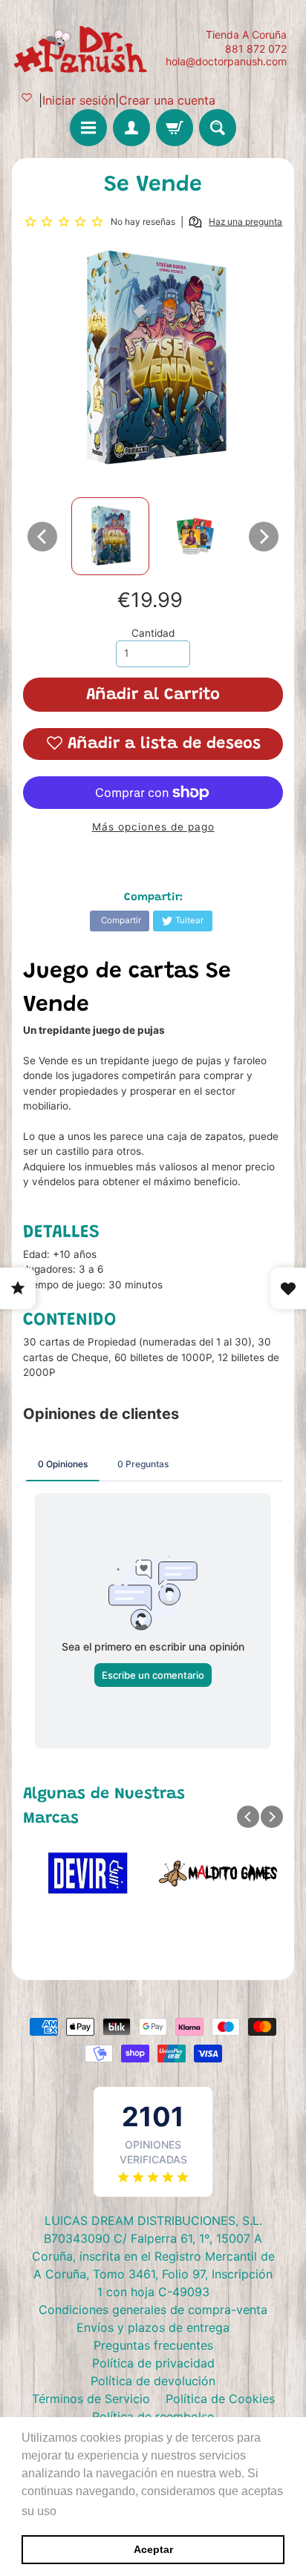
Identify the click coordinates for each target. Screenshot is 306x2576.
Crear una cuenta (167, 100)
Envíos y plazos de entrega (153, 2327)
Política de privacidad (153, 2363)
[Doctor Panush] (82, 48)
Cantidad (153, 633)
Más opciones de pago (153, 827)
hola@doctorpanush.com (226, 62)
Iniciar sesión (79, 100)
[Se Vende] (110, 536)
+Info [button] (75, 2511)
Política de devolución (153, 2381)
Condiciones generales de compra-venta (153, 2310)
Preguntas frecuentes (153, 2345)
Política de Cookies (220, 2399)
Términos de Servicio (91, 2399)
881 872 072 (256, 49)
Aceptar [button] (153, 2549)
